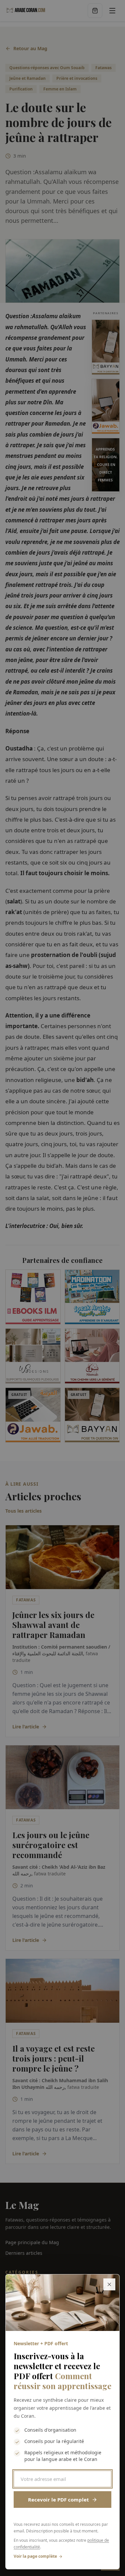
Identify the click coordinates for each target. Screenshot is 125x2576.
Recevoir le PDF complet (58, 2500)
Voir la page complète (35, 2556)
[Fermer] (109, 2284)
